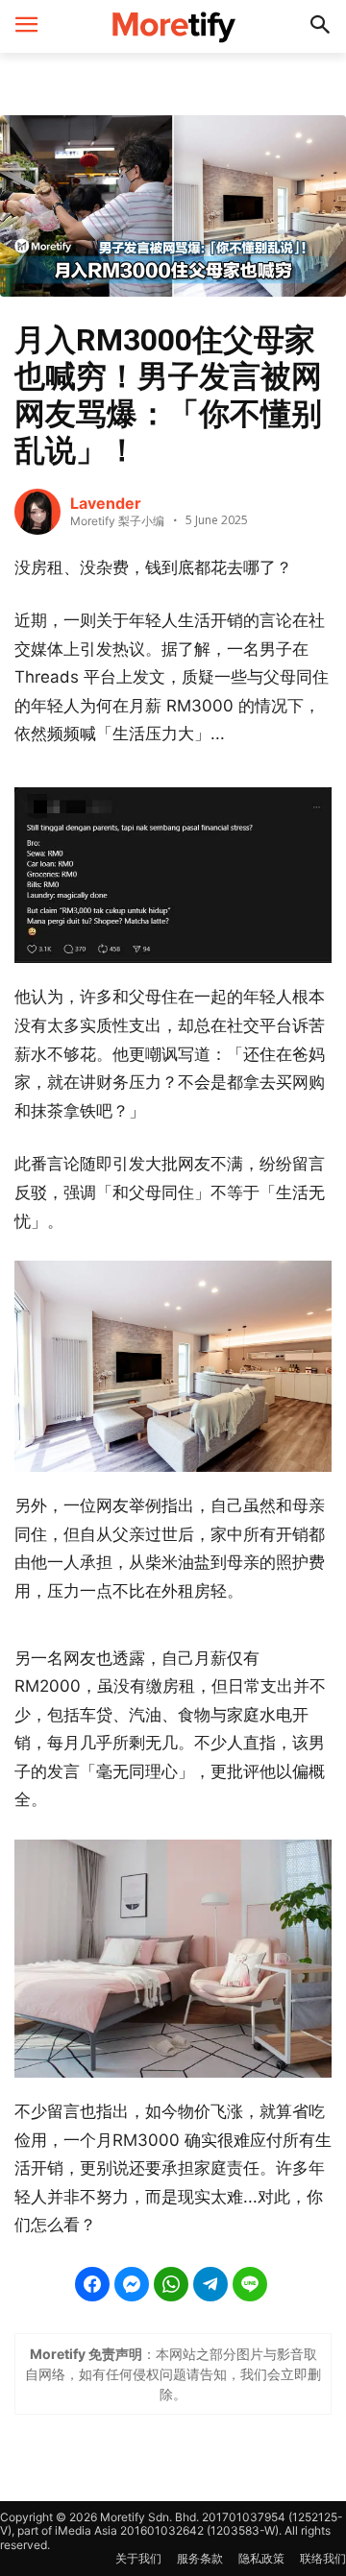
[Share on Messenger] (132, 2284)
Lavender (106, 503)
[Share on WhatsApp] (171, 2284)
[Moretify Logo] (173, 26)
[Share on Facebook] (92, 2284)
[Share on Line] (250, 2284)
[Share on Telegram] (210, 2284)
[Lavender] (37, 512)
